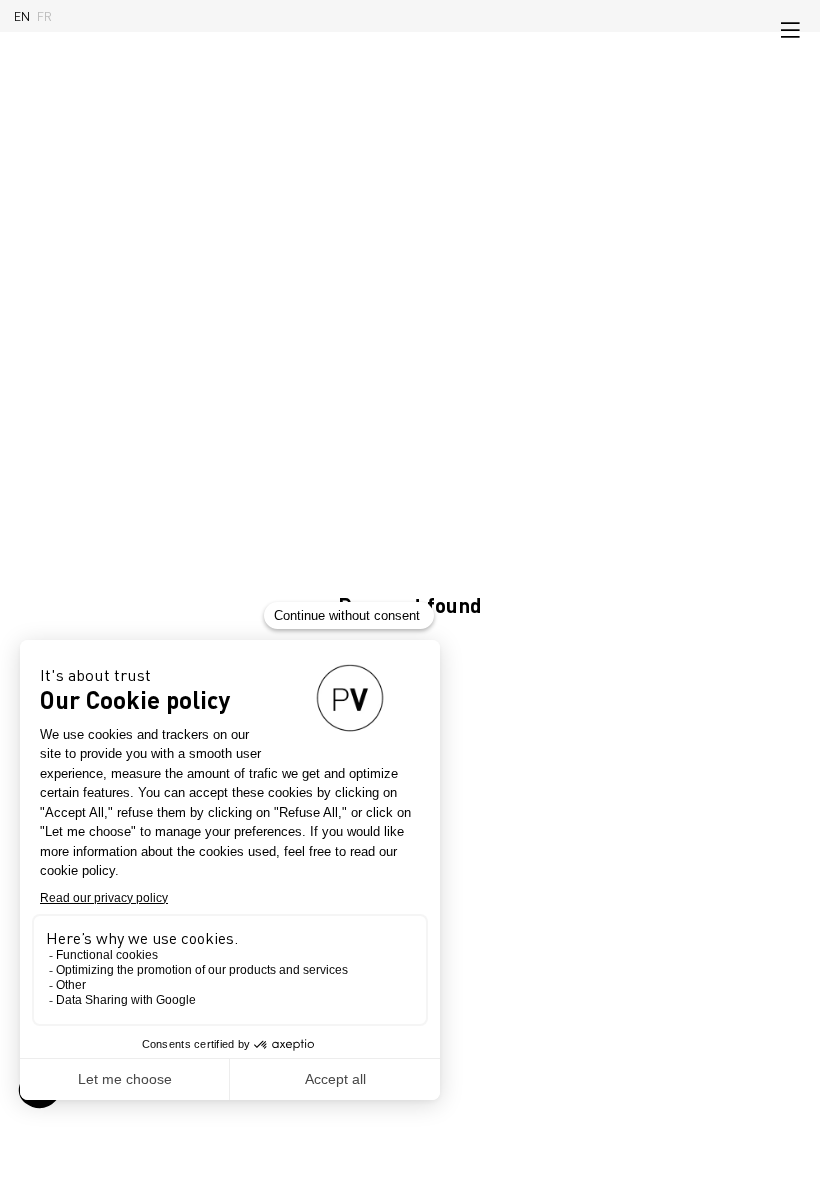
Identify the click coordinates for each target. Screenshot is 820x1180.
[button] (790, 30)
